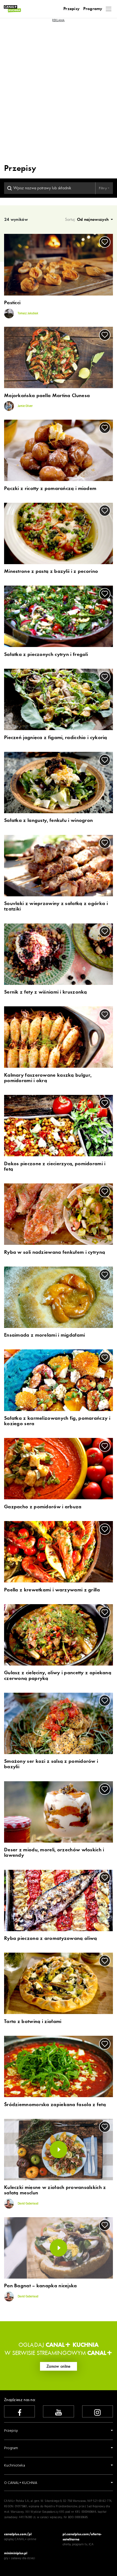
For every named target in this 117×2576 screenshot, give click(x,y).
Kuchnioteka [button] (15, 2466)
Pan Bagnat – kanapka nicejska (41, 2286)
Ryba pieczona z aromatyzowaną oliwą (51, 1939)
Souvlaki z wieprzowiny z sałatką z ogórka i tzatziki (56, 906)
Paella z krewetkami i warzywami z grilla (52, 1590)
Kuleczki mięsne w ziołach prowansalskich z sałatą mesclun (55, 2190)
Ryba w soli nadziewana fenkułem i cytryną (55, 1252)
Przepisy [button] (11, 2431)
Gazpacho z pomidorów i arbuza (43, 1507)
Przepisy (71, 9)
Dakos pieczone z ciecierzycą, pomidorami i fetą (55, 1167)
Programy (93, 9)
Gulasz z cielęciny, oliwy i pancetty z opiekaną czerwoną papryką (58, 1676)
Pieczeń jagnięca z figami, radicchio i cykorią (56, 738)
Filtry (103, 188)
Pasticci (12, 303)
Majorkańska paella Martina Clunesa (47, 396)
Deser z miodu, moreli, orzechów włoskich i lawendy (54, 1853)
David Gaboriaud (28, 2204)
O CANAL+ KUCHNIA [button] (21, 2483)
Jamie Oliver (25, 406)
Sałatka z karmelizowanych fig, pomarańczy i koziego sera (57, 1421)
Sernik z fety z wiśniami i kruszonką (46, 992)
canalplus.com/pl (18, 2534)
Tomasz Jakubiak (27, 313)
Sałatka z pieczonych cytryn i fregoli (46, 655)
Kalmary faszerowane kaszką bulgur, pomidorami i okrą (48, 1078)
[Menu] (109, 9)
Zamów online (59, 2366)
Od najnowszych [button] (93, 219)
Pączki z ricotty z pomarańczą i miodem (50, 489)
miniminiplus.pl (16, 2553)
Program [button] (11, 2448)
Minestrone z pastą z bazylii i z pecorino (51, 571)
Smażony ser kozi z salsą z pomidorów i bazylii (51, 1764)
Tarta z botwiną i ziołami (33, 2022)
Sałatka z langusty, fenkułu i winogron (48, 821)
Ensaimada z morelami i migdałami (45, 1335)
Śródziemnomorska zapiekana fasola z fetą (55, 2105)
